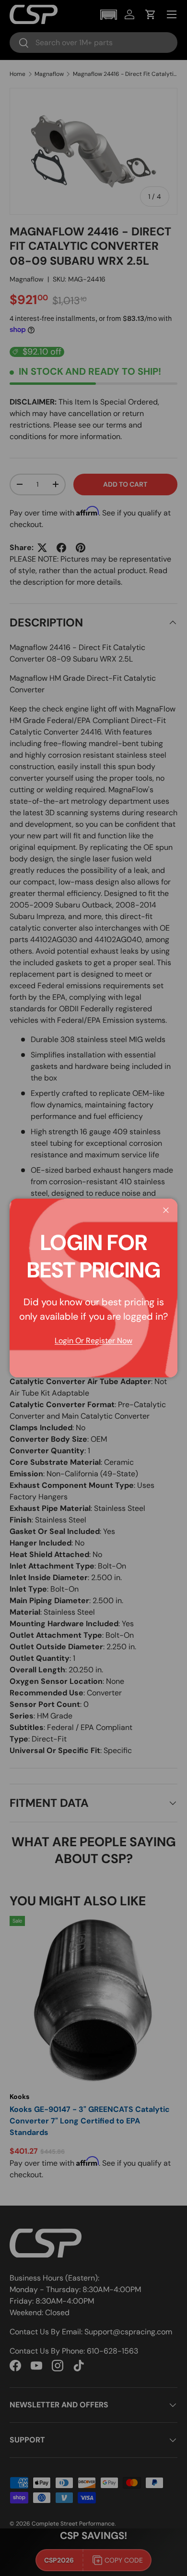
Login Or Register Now (93, 1341)
